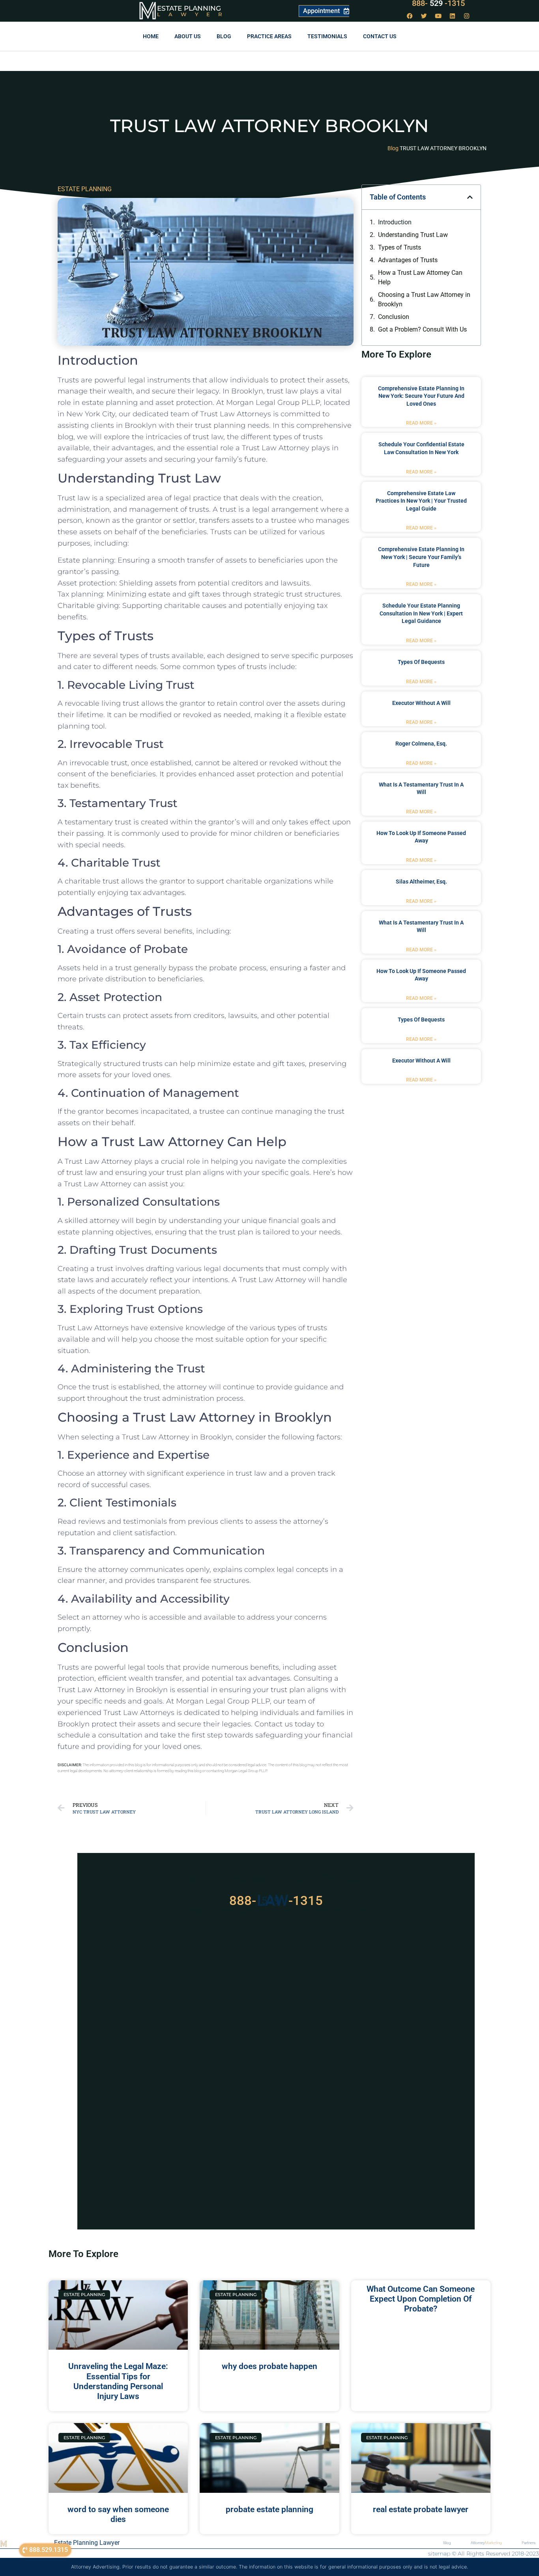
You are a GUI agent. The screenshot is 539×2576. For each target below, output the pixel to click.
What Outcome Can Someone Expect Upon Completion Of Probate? (421, 2299)
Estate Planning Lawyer (87, 2543)
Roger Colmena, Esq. (421, 744)
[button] (470, 197)
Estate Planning (189, 8)
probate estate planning (269, 2509)
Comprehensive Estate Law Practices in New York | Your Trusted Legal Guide (421, 501)
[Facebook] (410, 16)
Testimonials (327, 36)
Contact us (380, 36)
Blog (224, 36)
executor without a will (421, 703)
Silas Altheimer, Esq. (421, 882)
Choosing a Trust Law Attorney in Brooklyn (424, 299)
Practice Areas (269, 36)
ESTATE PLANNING (85, 189)
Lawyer (194, 14)
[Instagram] (467, 16)
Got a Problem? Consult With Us (422, 329)
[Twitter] (424, 16)
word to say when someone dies (118, 2514)
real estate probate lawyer (421, 2509)
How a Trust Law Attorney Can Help (420, 277)
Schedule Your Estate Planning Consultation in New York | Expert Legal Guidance (421, 613)
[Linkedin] (453, 16)
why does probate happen (269, 2366)
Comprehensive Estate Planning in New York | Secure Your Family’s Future (421, 557)
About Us (188, 36)
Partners (529, 2543)
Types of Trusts (400, 247)
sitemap (439, 2554)
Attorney (486, 2543)
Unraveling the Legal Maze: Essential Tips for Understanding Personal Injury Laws (118, 2381)
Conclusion (394, 317)
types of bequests (421, 662)
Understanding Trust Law (413, 235)
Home (151, 36)
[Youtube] (438, 16)
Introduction (395, 222)
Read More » (421, 423)
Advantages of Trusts (408, 260)
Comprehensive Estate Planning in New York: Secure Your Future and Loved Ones (421, 396)
